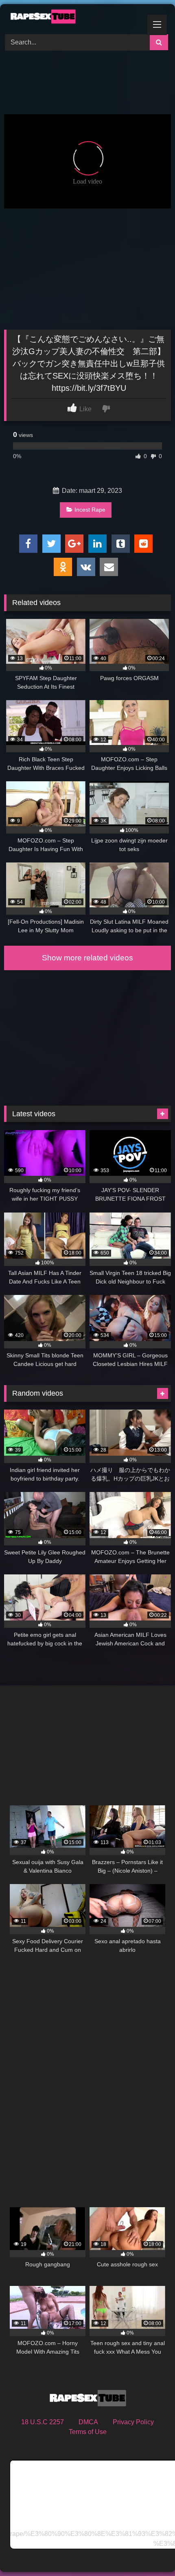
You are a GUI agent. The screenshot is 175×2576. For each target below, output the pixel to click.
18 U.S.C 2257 (43, 2422)
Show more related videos (87, 958)
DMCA (88, 2422)
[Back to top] (150, 2552)
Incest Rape (90, 510)
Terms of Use (88, 2432)
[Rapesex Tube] (72, 18)
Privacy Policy (133, 2422)
